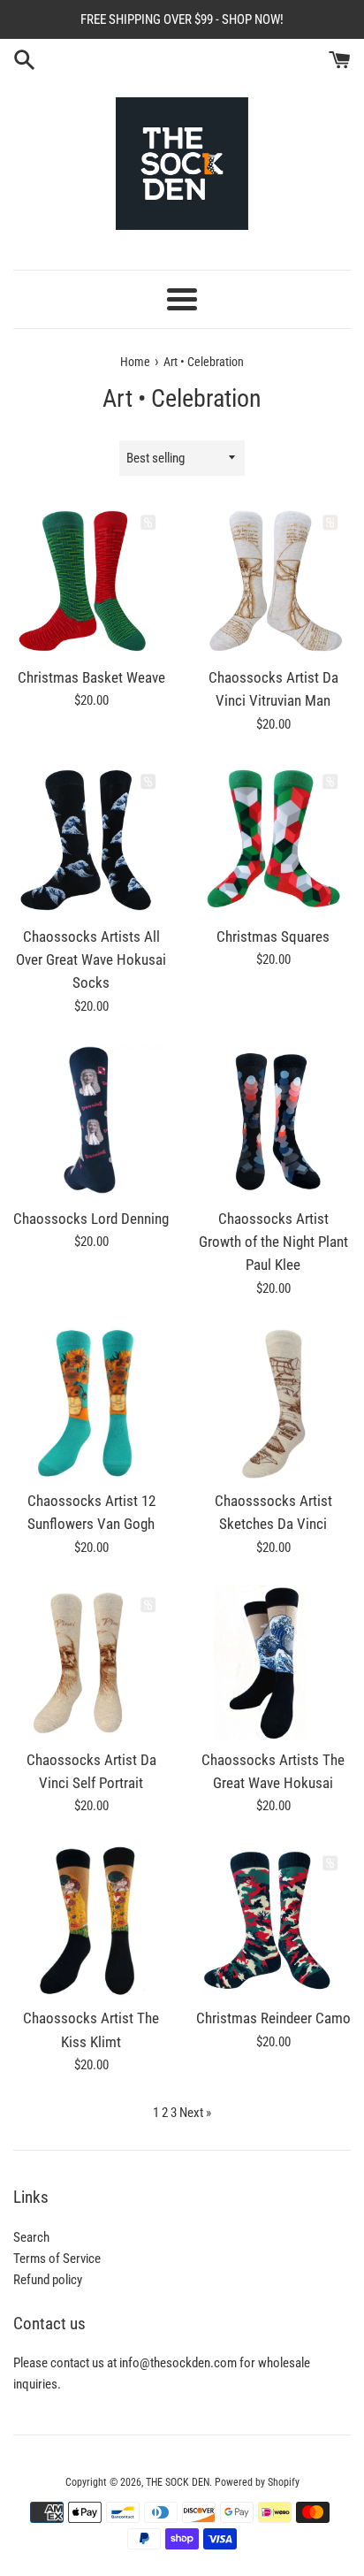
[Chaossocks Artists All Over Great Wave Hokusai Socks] (91, 839)
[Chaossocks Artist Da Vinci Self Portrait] (91, 1663)
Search (31, 2237)
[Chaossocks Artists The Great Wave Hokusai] (273, 1663)
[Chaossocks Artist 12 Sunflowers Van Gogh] (91, 1403)
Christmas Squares (273, 937)
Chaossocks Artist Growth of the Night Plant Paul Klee (273, 1242)
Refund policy (48, 2280)
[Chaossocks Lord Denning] (91, 1121)
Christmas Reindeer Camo (273, 2018)
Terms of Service (57, 2259)
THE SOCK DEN (178, 2482)
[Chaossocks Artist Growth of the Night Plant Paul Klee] (273, 1121)
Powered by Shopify (257, 2482)
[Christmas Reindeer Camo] (273, 1921)
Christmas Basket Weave (91, 678)
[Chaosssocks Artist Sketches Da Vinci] (273, 1403)
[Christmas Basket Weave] (91, 580)
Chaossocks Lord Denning (91, 1219)
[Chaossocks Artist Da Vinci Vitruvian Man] (273, 580)
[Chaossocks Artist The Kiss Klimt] (91, 1921)
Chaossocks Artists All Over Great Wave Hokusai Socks (91, 960)
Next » (195, 2113)
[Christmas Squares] (273, 839)
